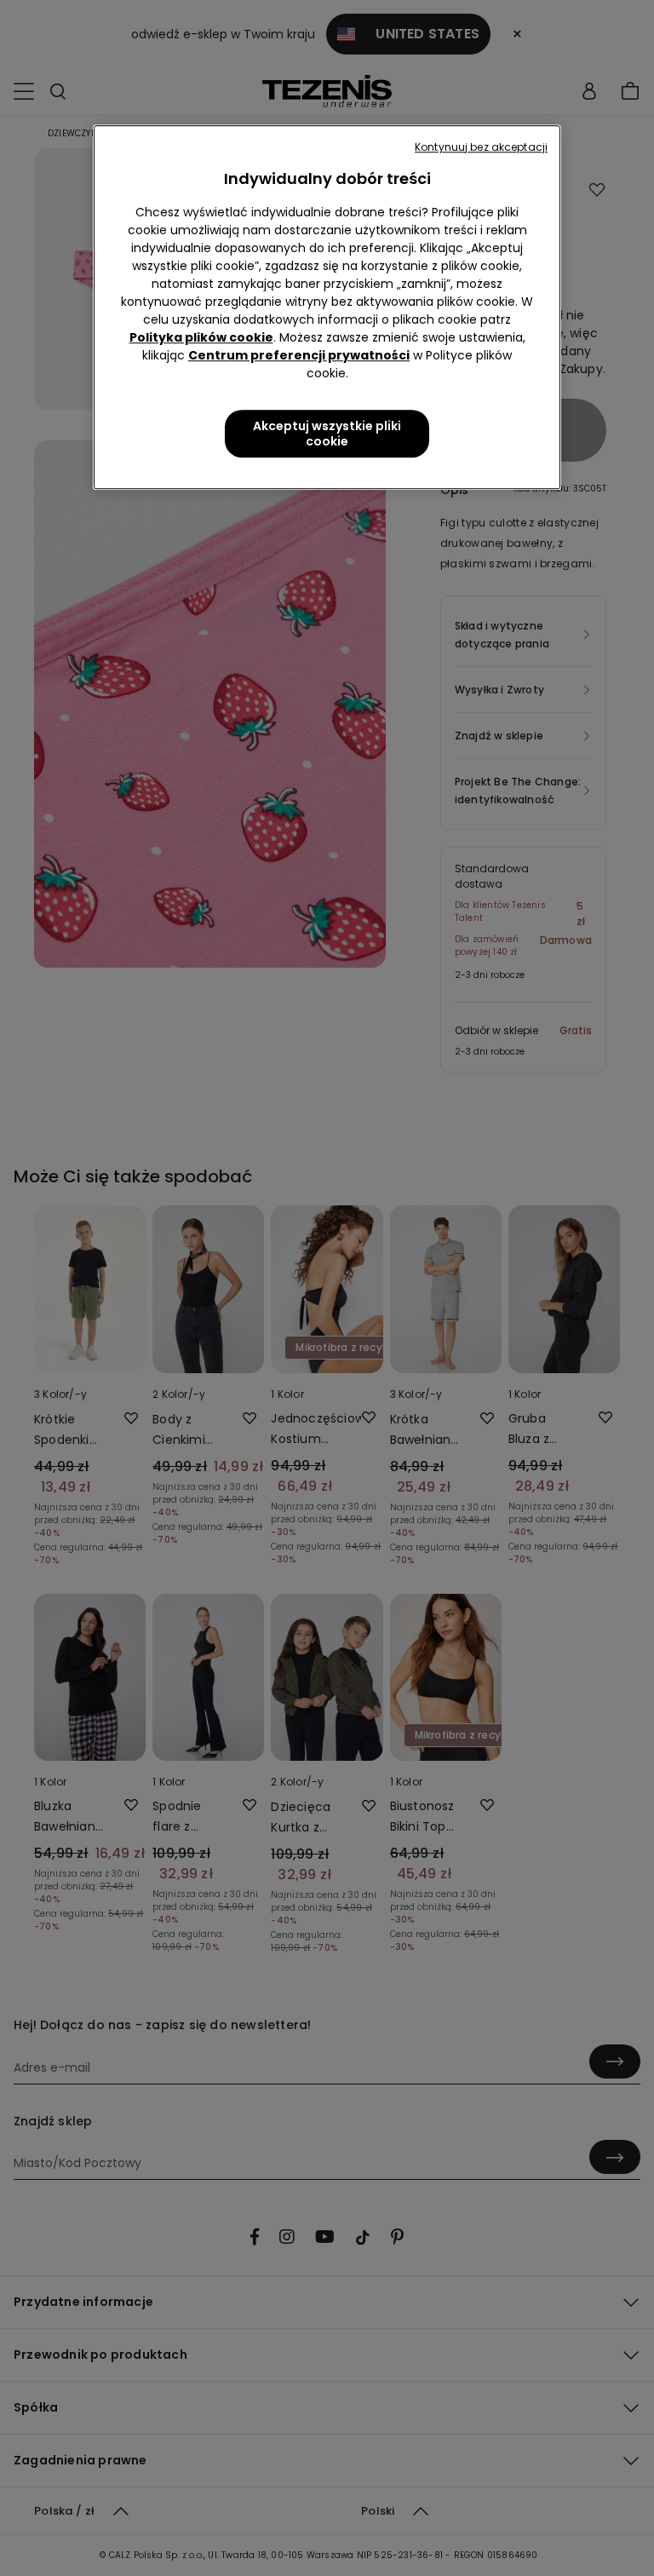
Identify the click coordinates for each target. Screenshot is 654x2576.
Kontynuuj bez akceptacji (481, 147)
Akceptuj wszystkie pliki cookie (327, 434)
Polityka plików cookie (201, 337)
